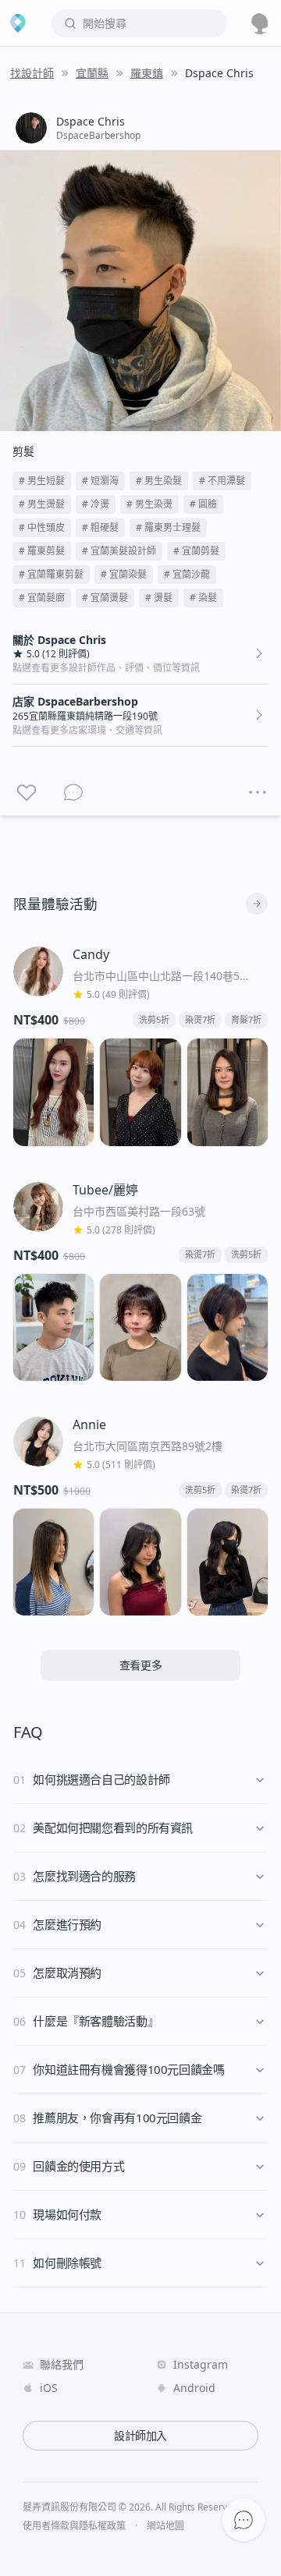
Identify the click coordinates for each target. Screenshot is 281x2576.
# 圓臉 (203, 504)
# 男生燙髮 (42, 504)
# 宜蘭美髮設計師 (119, 551)
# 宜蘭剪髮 (196, 551)
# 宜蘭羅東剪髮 (51, 574)
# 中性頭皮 (42, 527)
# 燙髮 (159, 598)
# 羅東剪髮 (42, 551)
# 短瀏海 (100, 481)
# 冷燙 (96, 504)
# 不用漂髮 (222, 481)
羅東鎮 (147, 73)
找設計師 (32, 73)
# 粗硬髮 (100, 527)
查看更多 (141, 1665)
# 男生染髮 (159, 481)
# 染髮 (203, 598)
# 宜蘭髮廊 (42, 598)
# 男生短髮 (42, 481)
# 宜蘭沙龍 (187, 574)
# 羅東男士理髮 (168, 527)
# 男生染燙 (149, 504)
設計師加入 (140, 2435)
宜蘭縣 (92, 73)
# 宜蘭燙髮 (105, 598)
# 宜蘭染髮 (124, 574)
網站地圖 (165, 2526)
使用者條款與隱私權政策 (74, 2526)
